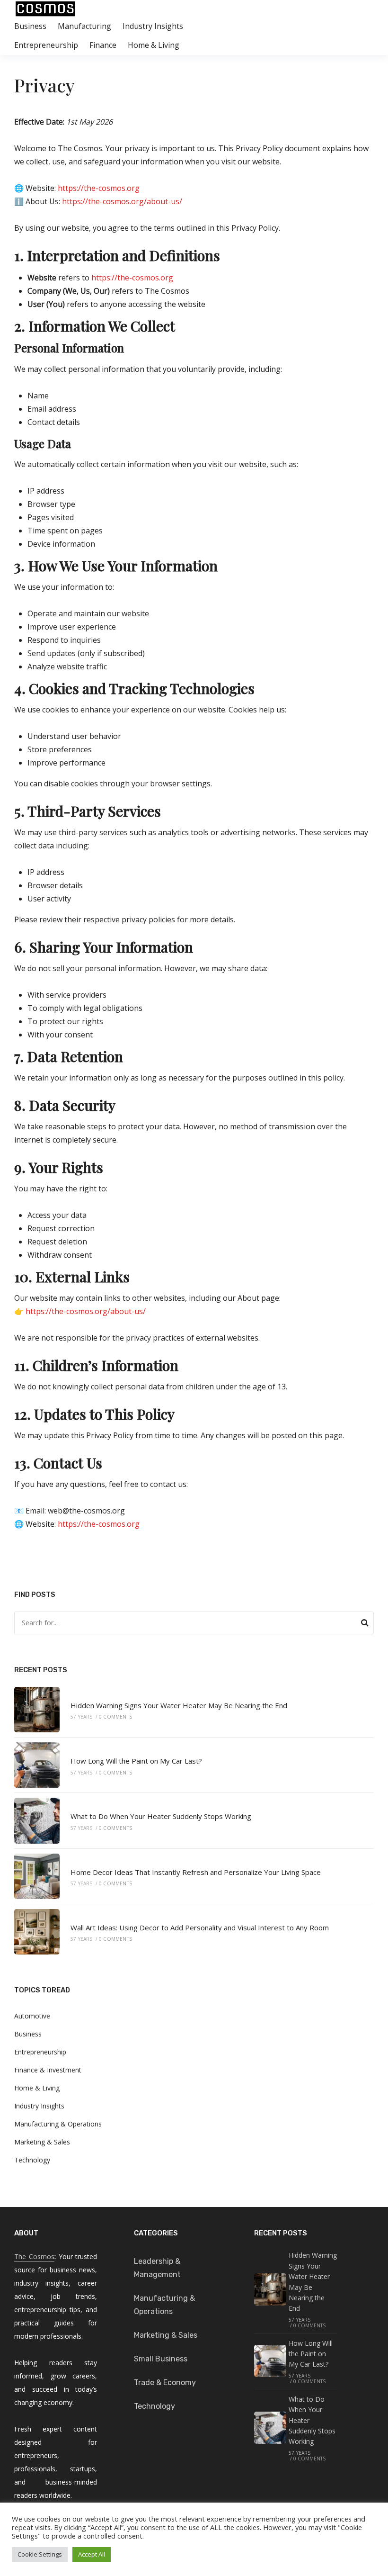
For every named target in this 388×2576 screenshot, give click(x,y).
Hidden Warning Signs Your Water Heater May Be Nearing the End (179, 1705)
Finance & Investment (48, 2070)
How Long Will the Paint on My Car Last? (136, 1761)
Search (365, 1624)
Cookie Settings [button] (40, 2554)
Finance (103, 45)
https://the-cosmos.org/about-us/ (121, 201)
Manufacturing (84, 26)
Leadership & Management (157, 2268)
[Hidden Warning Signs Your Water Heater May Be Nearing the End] (37, 1710)
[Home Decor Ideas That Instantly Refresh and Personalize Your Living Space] (37, 1876)
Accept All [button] (92, 2554)
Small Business (161, 2359)
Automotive (32, 2016)
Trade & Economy (165, 2382)
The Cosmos (34, 2256)
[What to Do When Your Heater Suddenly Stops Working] (37, 1820)
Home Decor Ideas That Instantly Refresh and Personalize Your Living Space (196, 1872)
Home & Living (154, 45)
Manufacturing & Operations (58, 2124)
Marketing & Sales (42, 2142)
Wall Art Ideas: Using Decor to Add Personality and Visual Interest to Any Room (200, 1927)
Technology (32, 2160)
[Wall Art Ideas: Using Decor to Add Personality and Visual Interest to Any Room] (37, 1932)
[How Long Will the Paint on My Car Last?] (37, 1765)
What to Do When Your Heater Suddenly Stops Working (161, 1816)
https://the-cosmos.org (98, 188)
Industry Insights (153, 26)
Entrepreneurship (46, 45)
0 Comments (115, 1717)
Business (30, 26)
